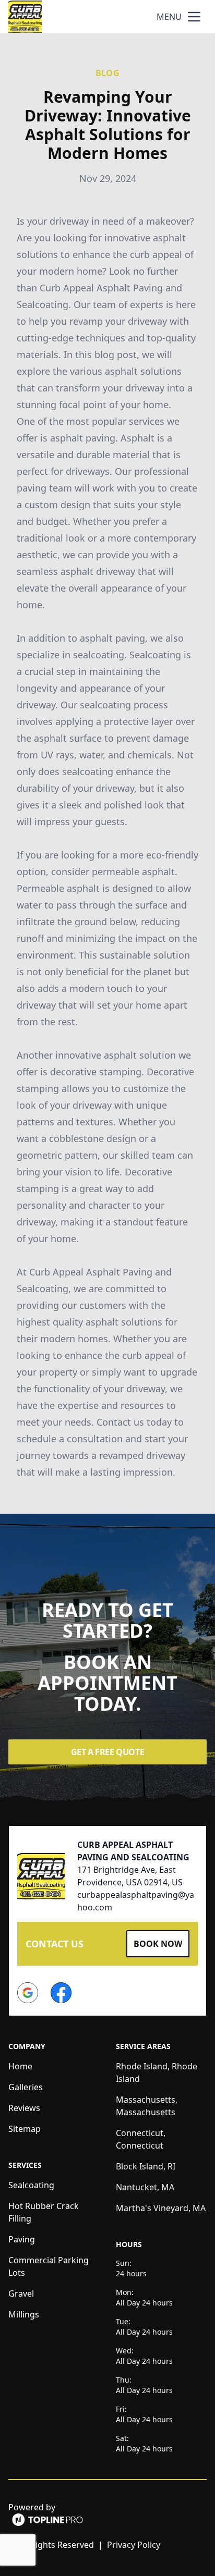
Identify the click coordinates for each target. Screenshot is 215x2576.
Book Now (158, 1944)
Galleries (26, 2087)
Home (20, 2066)
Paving (22, 2239)
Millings (24, 2314)
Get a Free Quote (108, 1752)
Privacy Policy (134, 2545)
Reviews (24, 2108)
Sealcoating (31, 2185)
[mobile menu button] (194, 17)
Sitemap (25, 2129)
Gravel (21, 2293)
